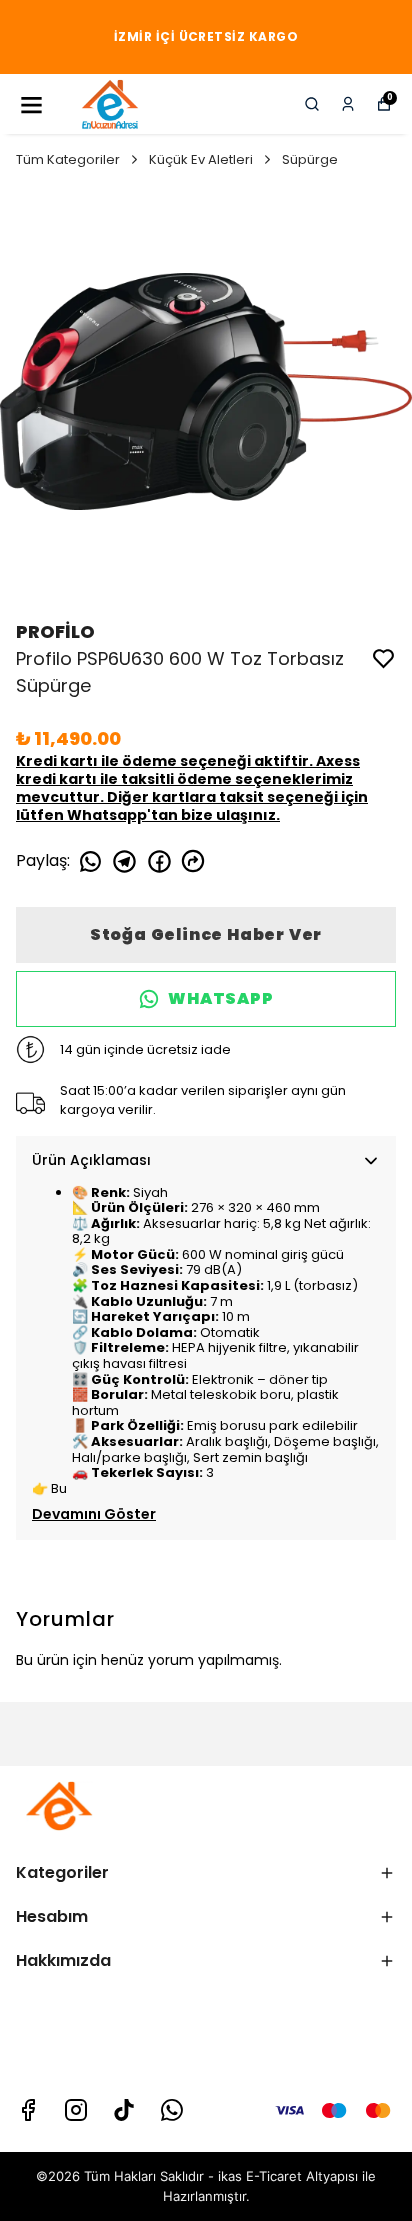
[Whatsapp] (172, 2110)
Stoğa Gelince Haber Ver (206, 934)
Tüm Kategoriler (68, 159)
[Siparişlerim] (348, 104)
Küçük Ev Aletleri (201, 159)
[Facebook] (28, 2110)
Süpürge (310, 159)
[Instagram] (76, 2110)
